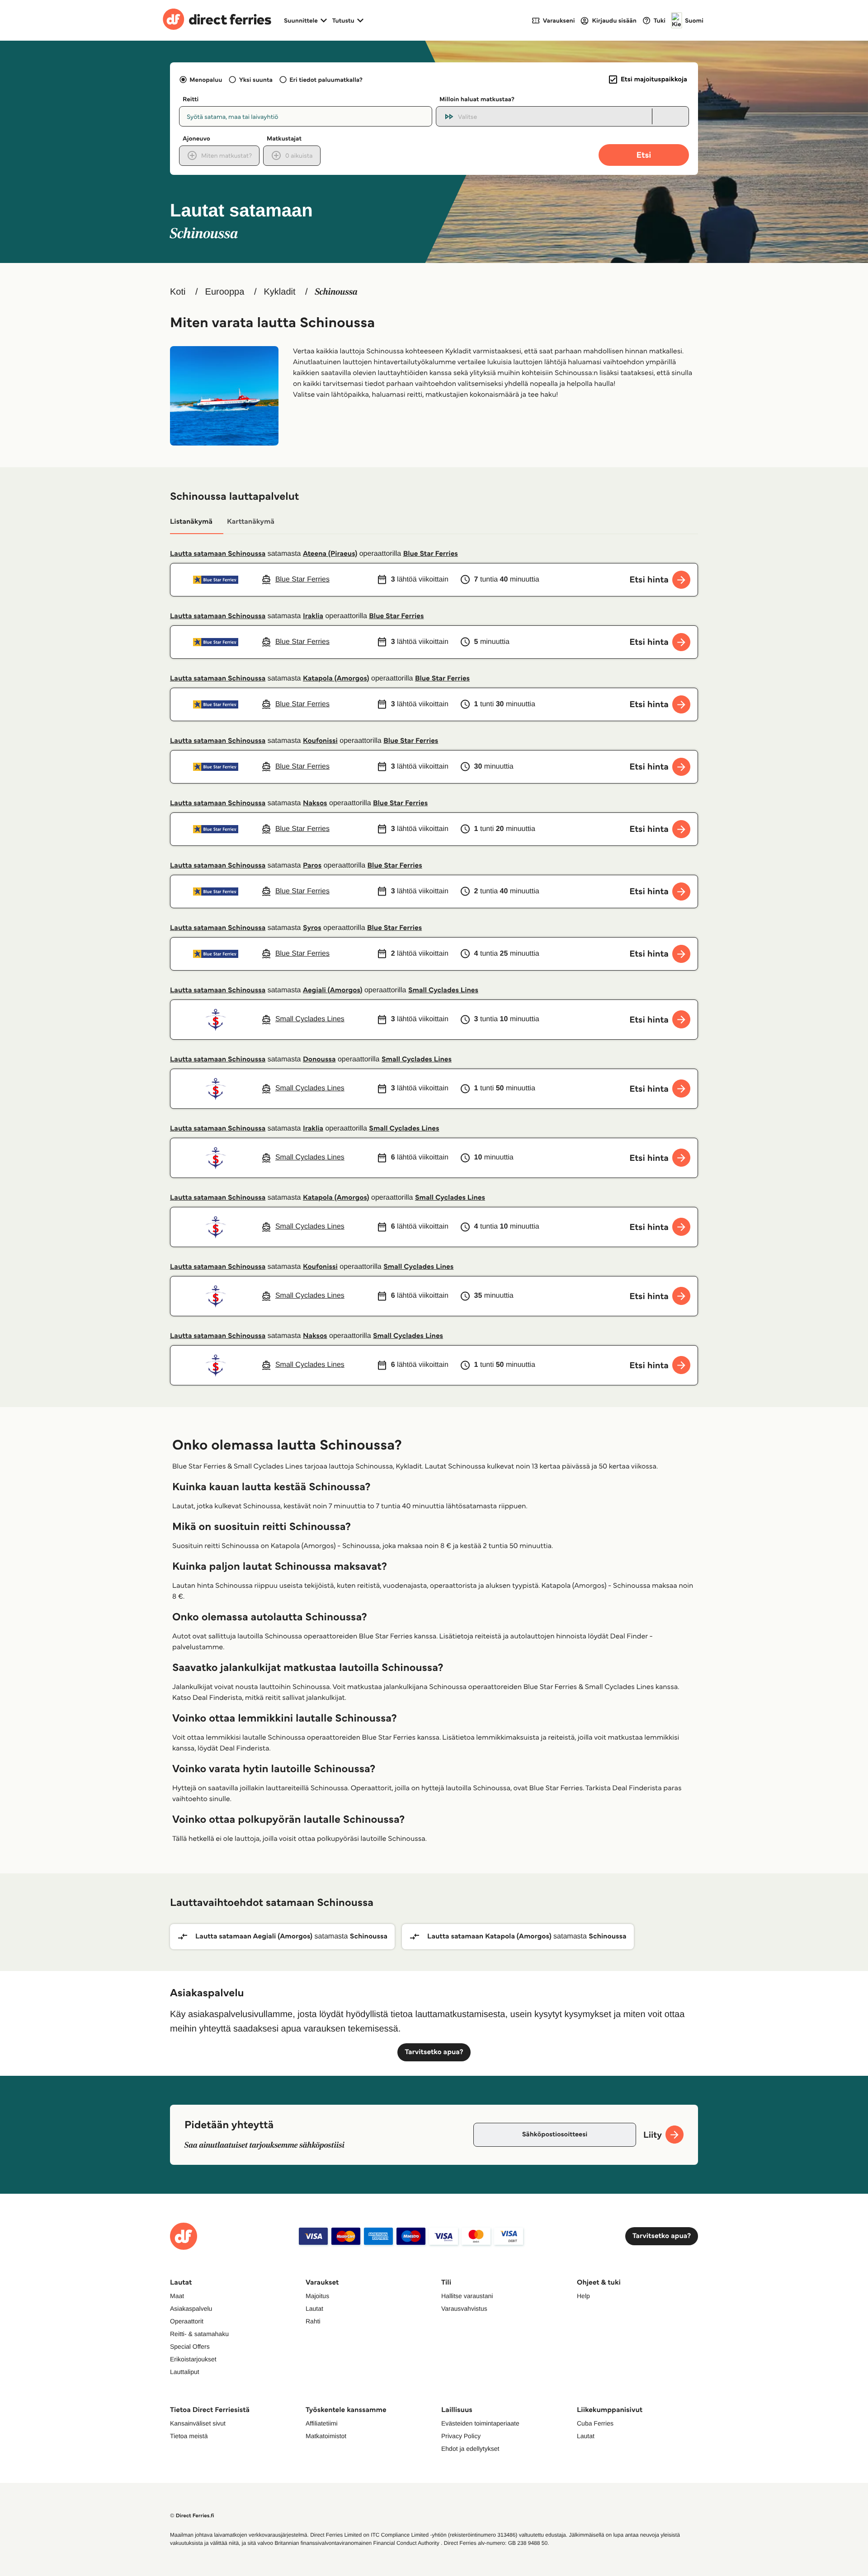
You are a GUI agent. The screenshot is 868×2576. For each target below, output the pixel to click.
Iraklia (313, 616)
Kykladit (279, 292)
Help (583, 2296)
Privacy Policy (461, 2436)
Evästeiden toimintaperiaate (480, 2423)
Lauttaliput (185, 2372)
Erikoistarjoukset (193, 2359)
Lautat (314, 2309)
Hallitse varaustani (467, 2296)
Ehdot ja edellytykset (470, 2449)
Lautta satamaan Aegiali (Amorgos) (254, 1936)
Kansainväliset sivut (198, 2423)
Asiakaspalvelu (191, 2309)
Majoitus (317, 2296)
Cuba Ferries (595, 2423)
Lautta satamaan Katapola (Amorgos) (489, 1936)
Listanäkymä (191, 522)
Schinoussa (369, 1936)
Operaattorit (187, 2321)
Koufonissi (320, 741)
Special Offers (190, 2346)
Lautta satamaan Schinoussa (218, 554)
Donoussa (319, 1059)
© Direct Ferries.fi (192, 2516)
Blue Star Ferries (431, 554)
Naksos (315, 803)
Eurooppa (225, 292)
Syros (312, 928)
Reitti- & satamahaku (199, 2334)
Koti (178, 292)
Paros (312, 866)
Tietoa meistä (189, 2436)
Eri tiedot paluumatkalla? (326, 80)
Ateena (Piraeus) (330, 554)
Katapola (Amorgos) (336, 678)
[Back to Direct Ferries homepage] (217, 20)
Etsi (644, 155)
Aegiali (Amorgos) (333, 990)
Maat (177, 2296)
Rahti (313, 2321)
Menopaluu (206, 80)
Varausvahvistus (464, 2309)
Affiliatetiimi (322, 2423)
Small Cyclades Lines (443, 990)
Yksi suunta (256, 80)
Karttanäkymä (251, 522)
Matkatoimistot (326, 2436)
